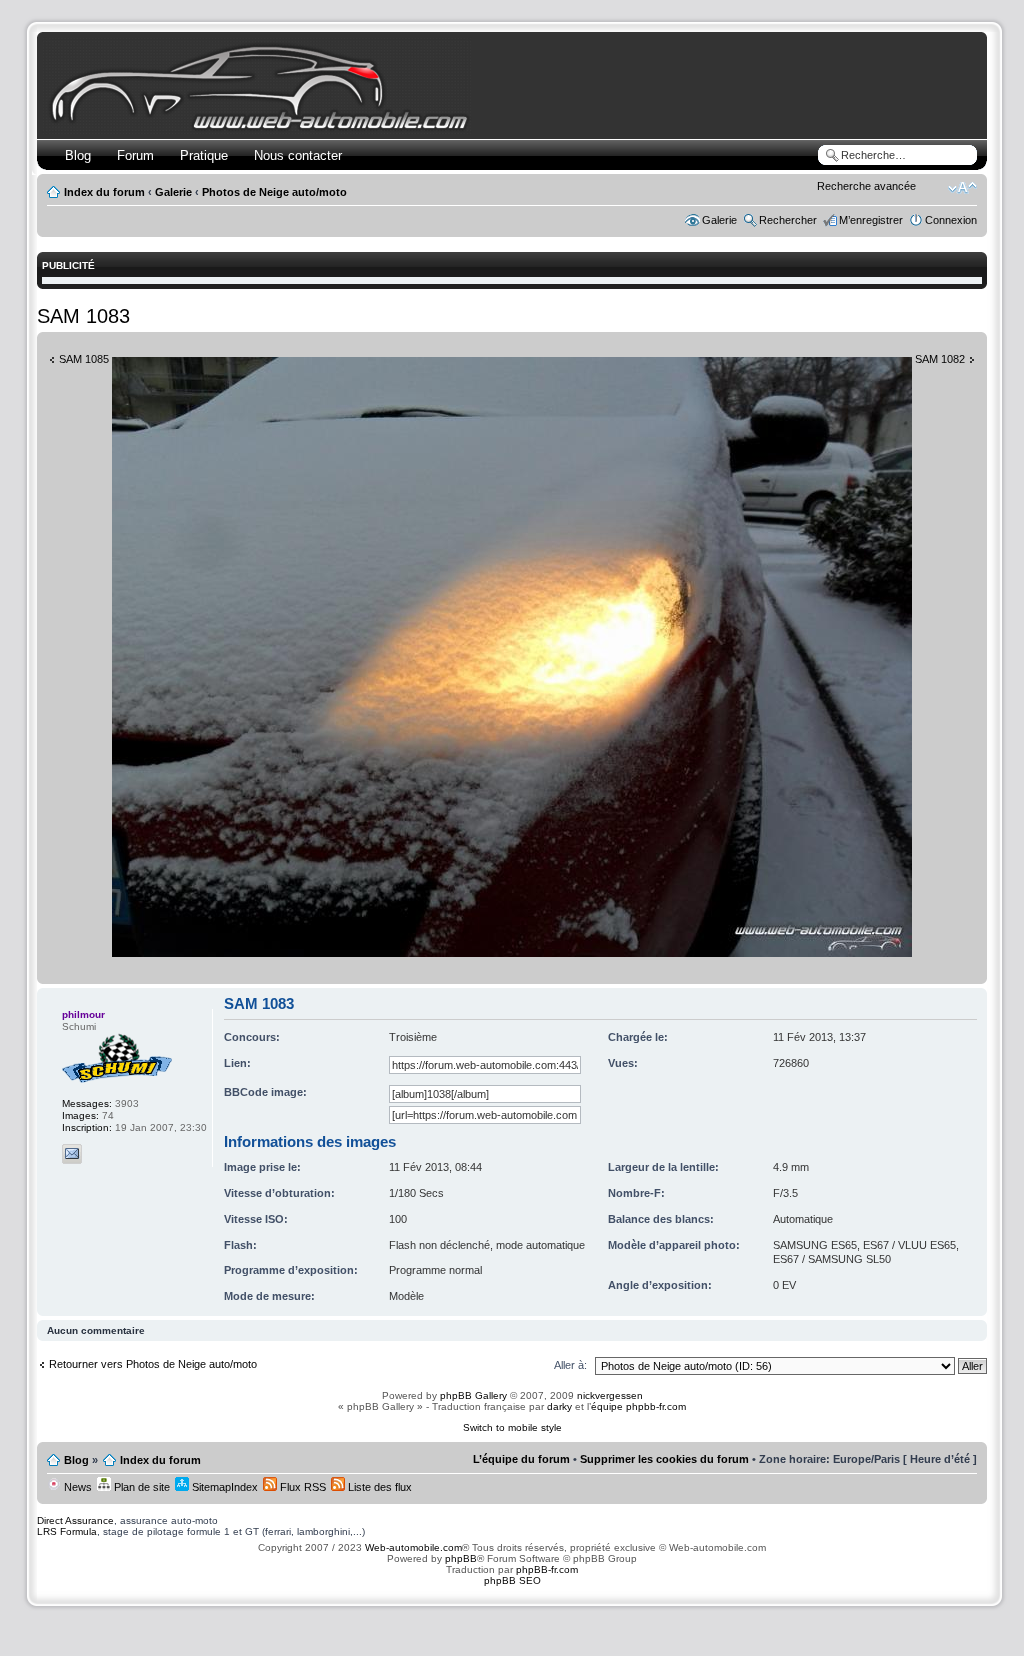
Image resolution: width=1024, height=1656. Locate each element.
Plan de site (140, 1487)
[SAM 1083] (512, 953)
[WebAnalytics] (512, 1619)
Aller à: (570, 1365)
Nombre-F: (636, 1193)
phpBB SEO (512, 1580)
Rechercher (788, 220)
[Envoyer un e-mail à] (72, 1154)
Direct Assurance (75, 1520)
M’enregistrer (871, 220)
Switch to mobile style (512, 1427)
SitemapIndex (223, 1487)
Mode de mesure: (269, 1296)
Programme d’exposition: (291, 1270)
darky (559, 1406)
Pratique (204, 155)
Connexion (951, 220)
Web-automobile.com (412, 1547)
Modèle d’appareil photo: (674, 1245)
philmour (83, 1014)
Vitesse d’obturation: (279, 1193)
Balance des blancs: (661, 1219)
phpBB (461, 1558)
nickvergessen (610, 1395)
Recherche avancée (866, 186)
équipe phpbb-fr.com (638, 1406)
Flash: (240, 1245)
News (76, 1487)
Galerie (173, 192)
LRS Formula (67, 1531)
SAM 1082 (940, 359)
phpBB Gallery (473, 1395)
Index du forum (104, 192)
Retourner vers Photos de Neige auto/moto (153, 1364)
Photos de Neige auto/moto (274, 192)
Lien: (237, 1063)
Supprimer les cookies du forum (664, 1459)
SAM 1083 (83, 316)
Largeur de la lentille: (663, 1167)
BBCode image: (265, 1092)
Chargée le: (638, 1037)
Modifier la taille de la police (962, 188)
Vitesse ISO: (256, 1219)
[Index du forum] (263, 126)
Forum (135, 155)
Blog (78, 155)
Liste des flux (378, 1487)
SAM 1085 (84, 359)
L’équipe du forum (521, 1459)
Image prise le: (262, 1167)
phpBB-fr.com (547, 1569)
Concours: (252, 1037)
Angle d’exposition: (660, 1285)
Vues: (623, 1063)
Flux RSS (301, 1487)
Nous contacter (298, 155)
